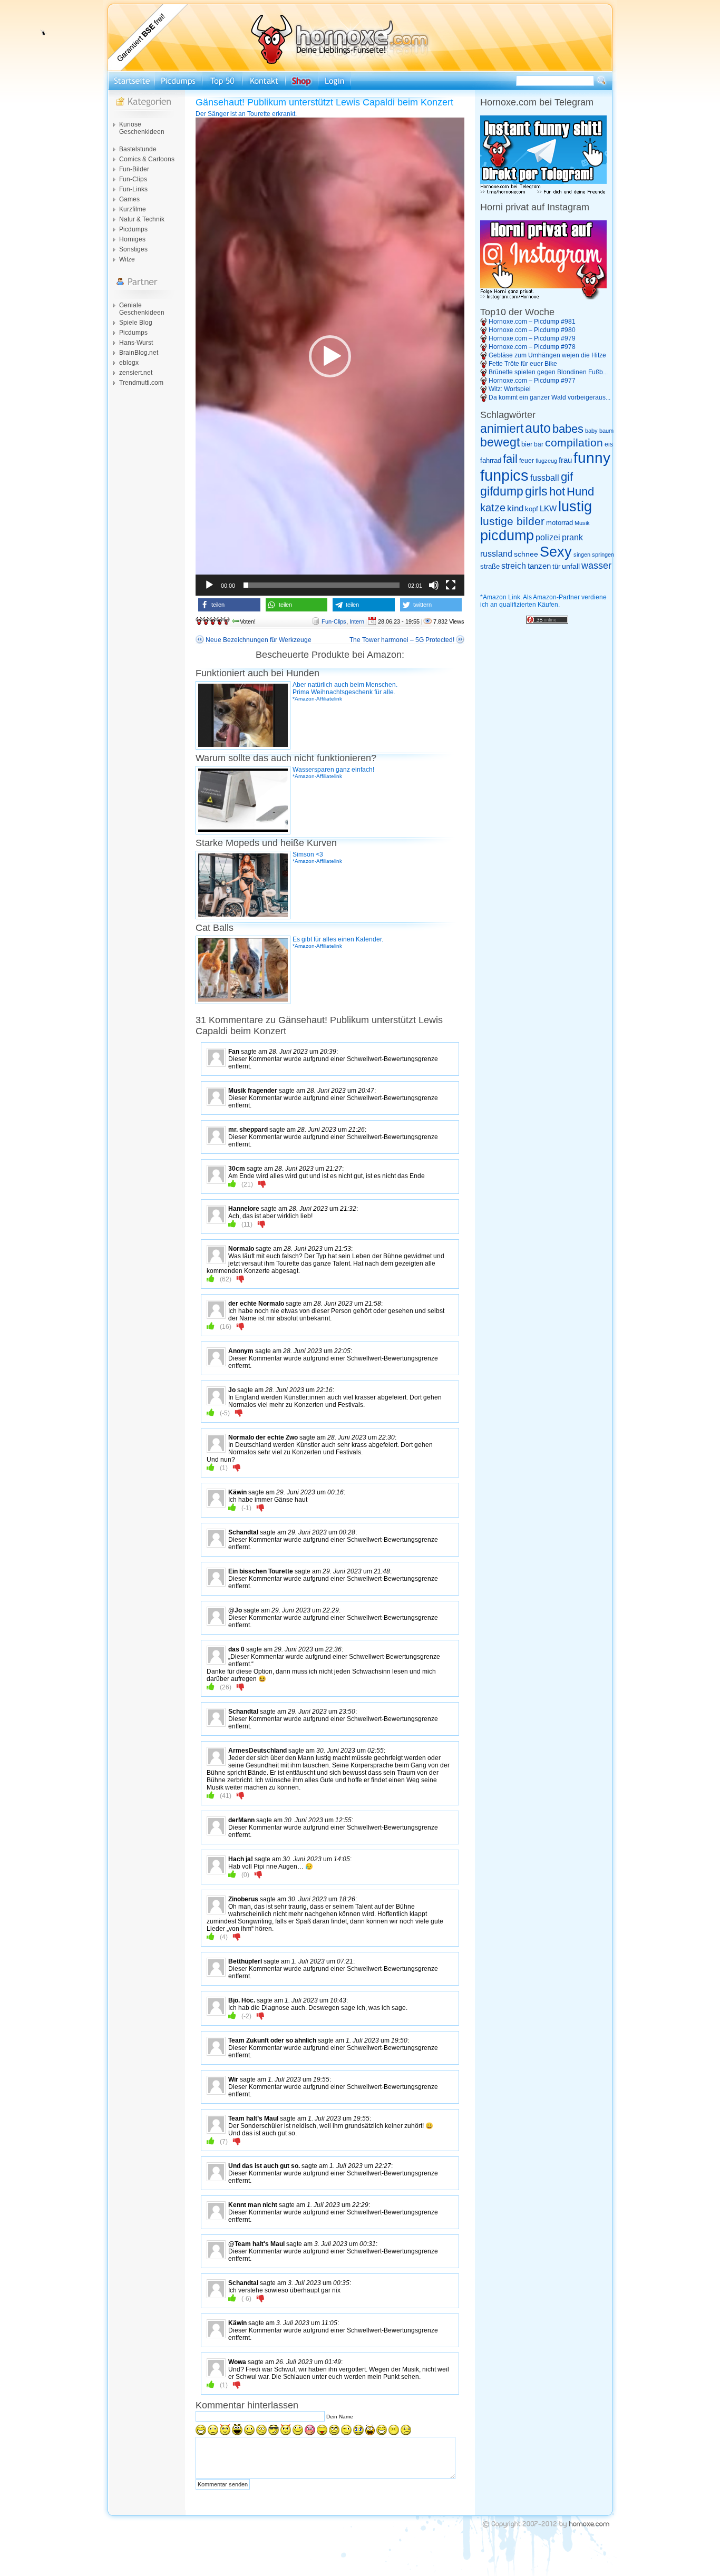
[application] (330, 357)
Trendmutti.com (141, 383)
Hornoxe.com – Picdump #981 (532, 322)
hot (557, 492)
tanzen (539, 566)
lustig (575, 507)
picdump (507, 536)
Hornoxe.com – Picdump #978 (532, 347)
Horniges (132, 239)
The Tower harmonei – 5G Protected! (402, 640)
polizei (548, 537)
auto (538, 428)
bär (539, 444)
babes (568, 429)
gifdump (502, 491)
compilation (574, 443)
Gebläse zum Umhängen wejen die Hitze (547, 355)
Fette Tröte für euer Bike (523, 364)
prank (572, 537)
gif (567, 477)
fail (510, 459)
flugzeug (546, 461)
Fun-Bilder (134, 169)
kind (515, 508)
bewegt (500, 443)
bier (527, 444)
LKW (548, 508)
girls (536, 492)
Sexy (556, 552)
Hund (580, 492)
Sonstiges (133, 249)
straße (490, 566)
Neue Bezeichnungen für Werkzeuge (259, 640)
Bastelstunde (138, 149)
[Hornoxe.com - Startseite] (360, 69)
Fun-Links (133, 189)
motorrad (560, 523)
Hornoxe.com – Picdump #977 (532, 381)
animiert (502, 429)
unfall (571, 566)
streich (514, 566)
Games (129, 199)
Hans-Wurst (136, 343)
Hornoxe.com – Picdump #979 (532, 338)
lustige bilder (512, 521)
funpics (504, 475)
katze (493, 508)
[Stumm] (434, 585)
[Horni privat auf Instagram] (543, 297)
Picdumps (133, 229)
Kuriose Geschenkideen (142, 128)
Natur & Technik (142, 219)
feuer (527, 461)
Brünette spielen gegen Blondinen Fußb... (548, 372)
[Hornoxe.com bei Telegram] (543, 192)
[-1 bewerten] (262, 1184)
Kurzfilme (133, 209)
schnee (526, 554)
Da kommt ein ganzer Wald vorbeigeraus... (549, 397)
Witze (127, 259)
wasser (596, 566)
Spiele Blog (136, 323)
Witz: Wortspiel (510, 389)
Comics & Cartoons (147, 159)
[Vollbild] (451, 585)
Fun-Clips (133, 179)
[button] (330, 356)
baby (591, 431)
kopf (532, 509)
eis (609, 444)
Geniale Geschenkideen (142, 309)
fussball (545, 478)
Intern (357, 621)
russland (496, 554)
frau (565, 460)
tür (556, 566)
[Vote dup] (232, 1184)
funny (592, 458)
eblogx (129, 363)
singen (582, 555)
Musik (582, 523)
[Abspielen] (209, 585)
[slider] (322, 585)
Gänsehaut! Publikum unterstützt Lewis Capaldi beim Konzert (324, 102)
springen (603, 555)
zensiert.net (136, 373)
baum (606, 431)
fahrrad (491, 460)
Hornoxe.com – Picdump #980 (532, 330)
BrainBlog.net (139, 353)
